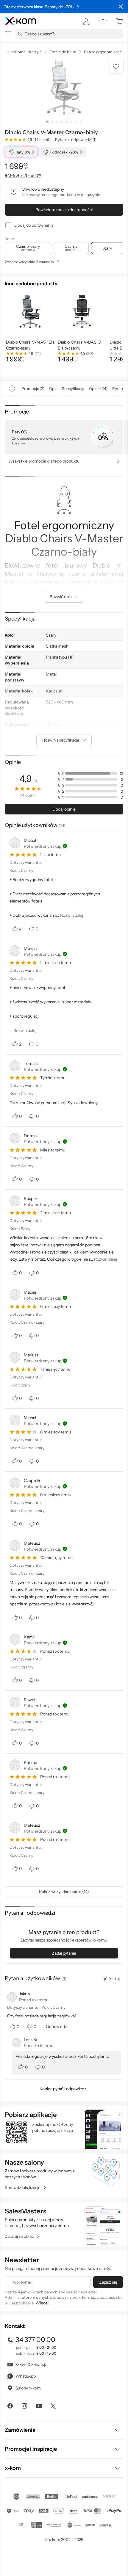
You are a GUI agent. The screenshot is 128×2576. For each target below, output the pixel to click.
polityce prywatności (98, 2551)
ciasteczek (38, 2503)
